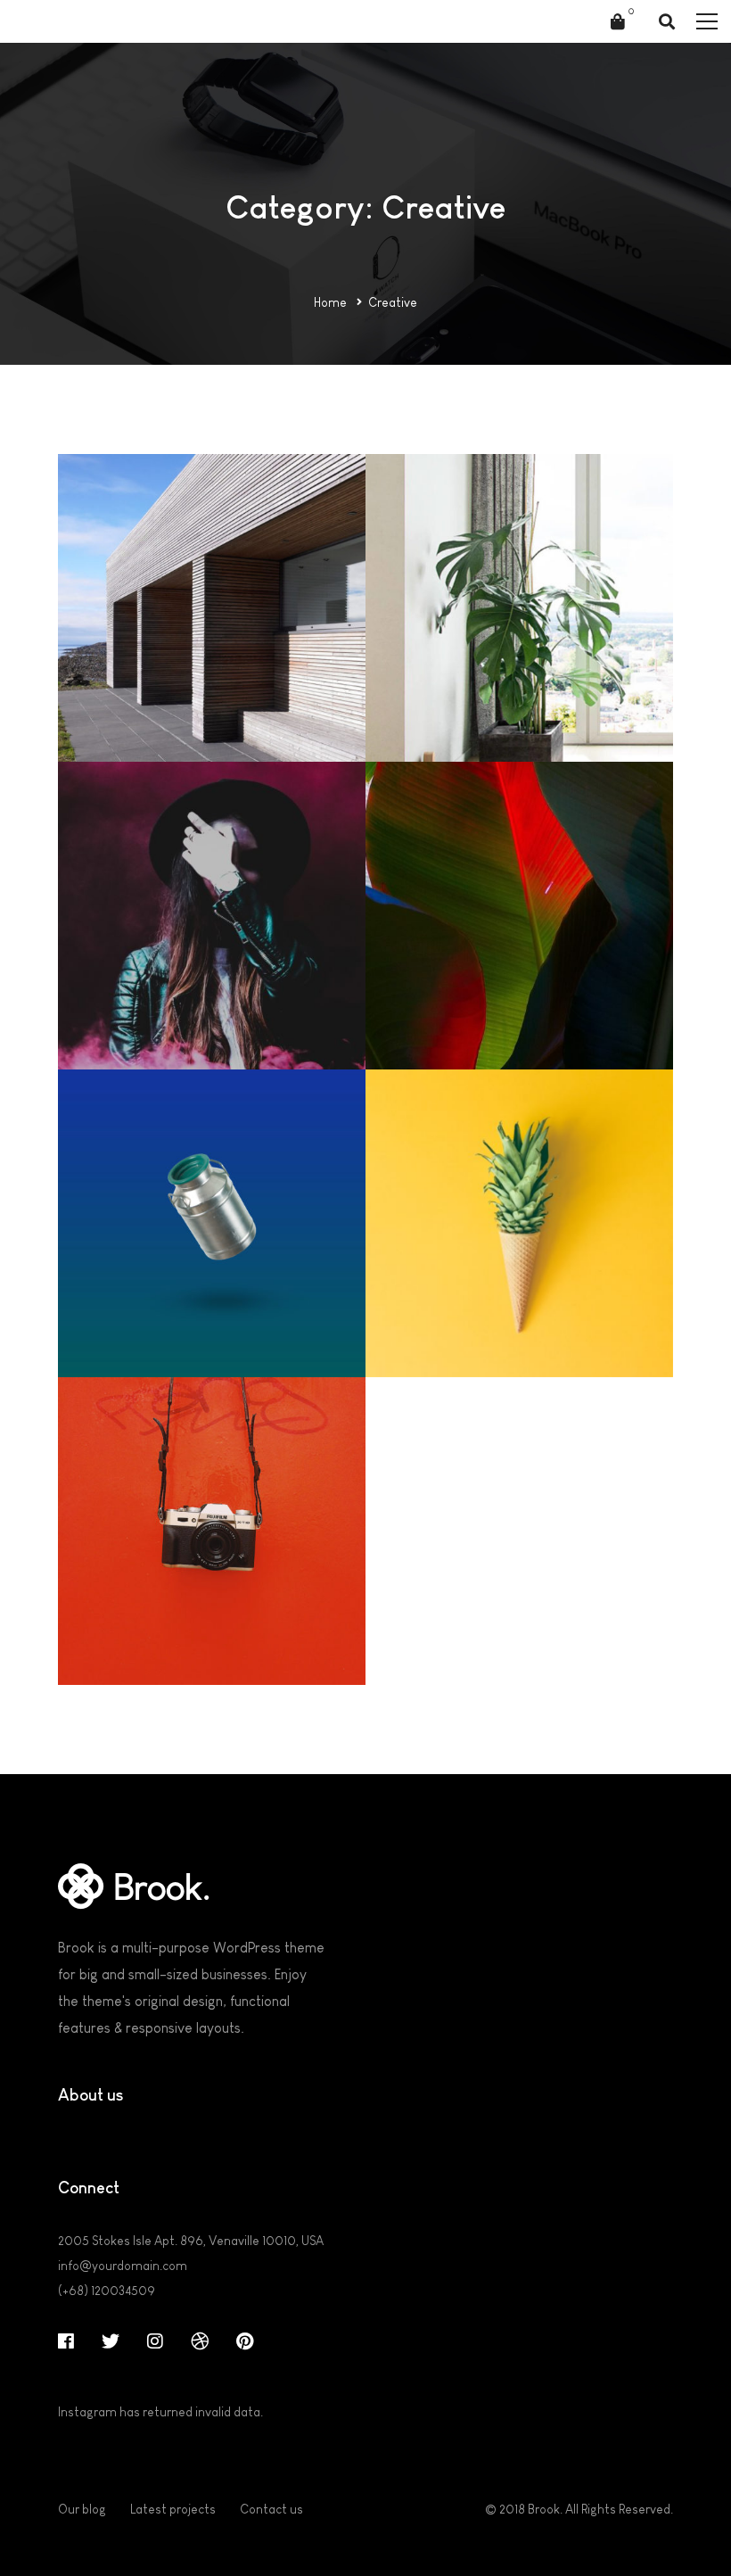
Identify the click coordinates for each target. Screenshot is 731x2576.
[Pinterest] (245, 2341)
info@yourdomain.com (123, 2266)
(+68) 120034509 (107, 2291)
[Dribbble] (200, 2341)
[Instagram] (155, 2341)
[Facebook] (66, 2341)
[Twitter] (111, 2341)
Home (330, 302)
